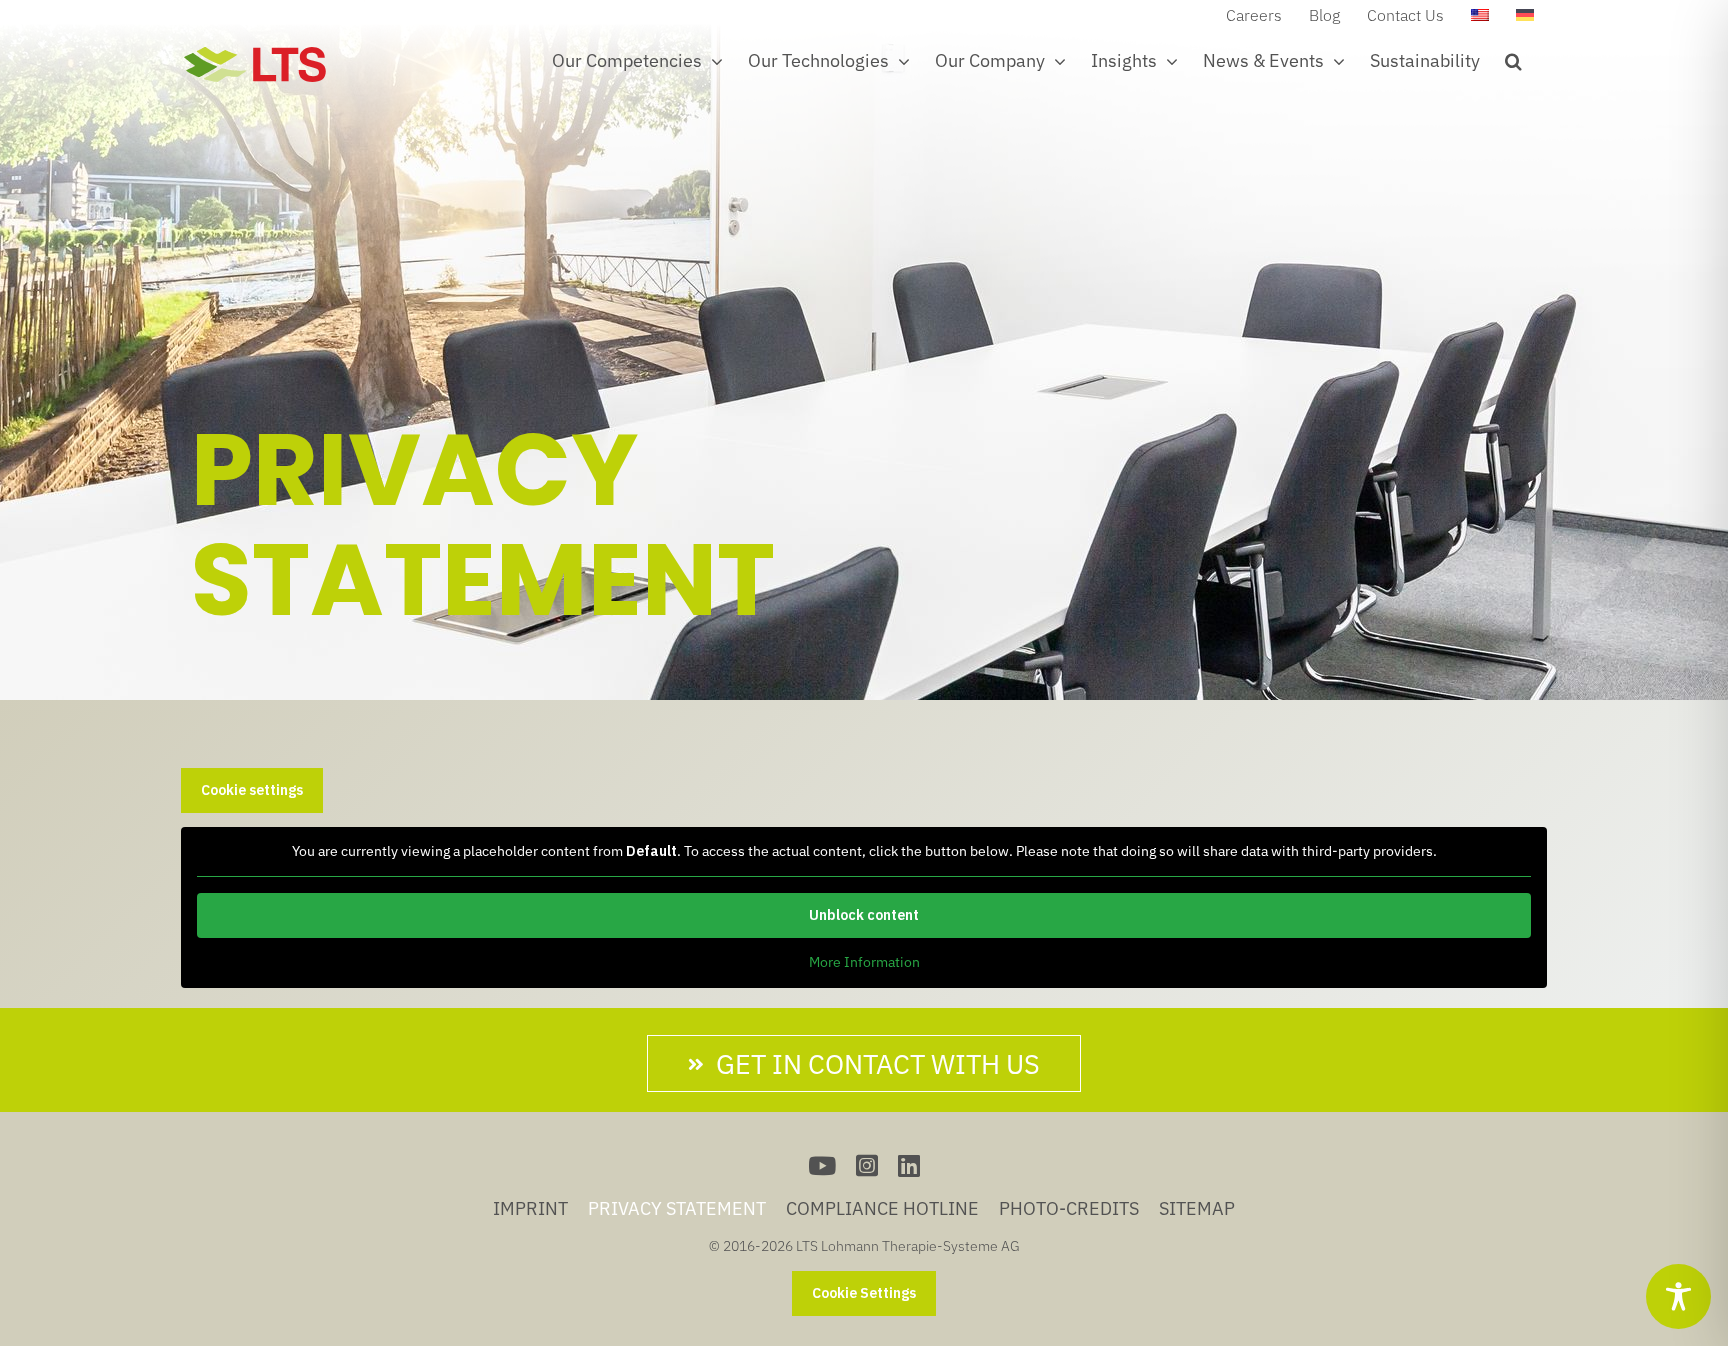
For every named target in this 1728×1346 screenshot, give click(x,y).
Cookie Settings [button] (864, 1293)
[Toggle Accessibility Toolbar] (1678, 1296)
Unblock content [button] (864, 915)
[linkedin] (909, 1165)
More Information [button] (864, 962)
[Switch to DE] (1525, 15)
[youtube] (822, 1165)
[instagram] (867, 1165)
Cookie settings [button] (252, 790)
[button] (1513, 61)
